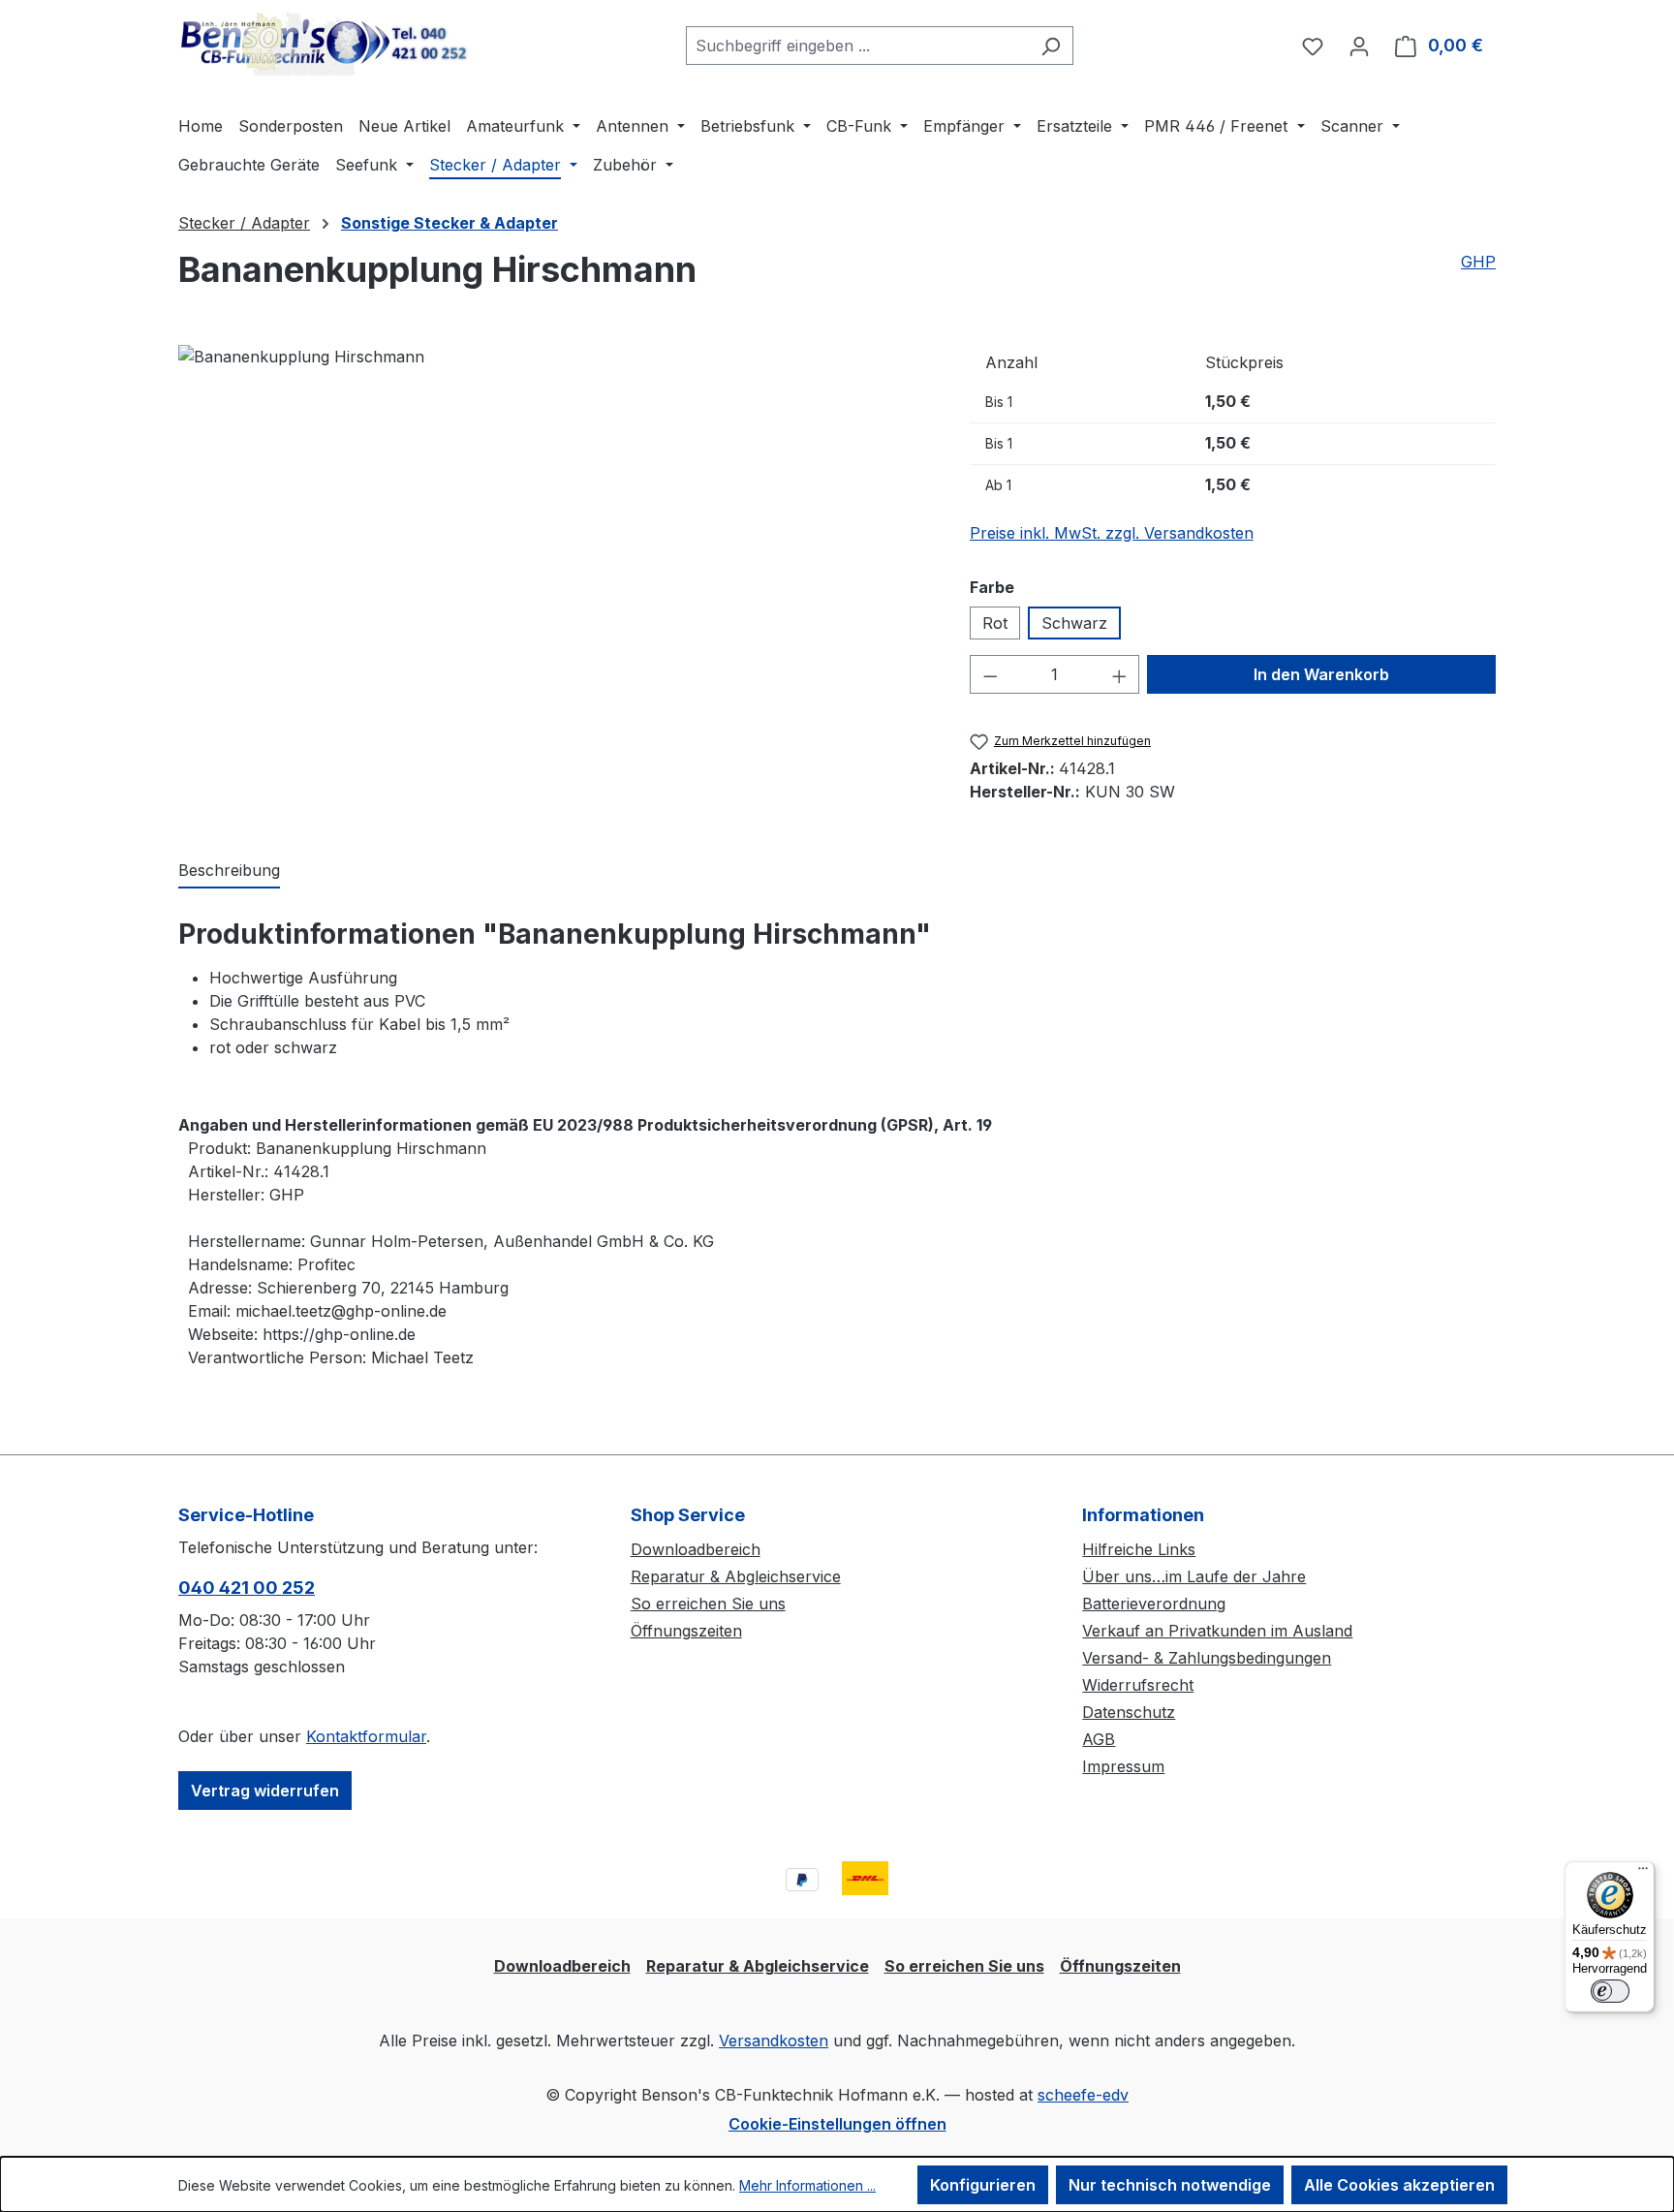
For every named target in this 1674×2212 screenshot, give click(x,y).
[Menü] (1643, 1873)
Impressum (1123, 1766)
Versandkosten (774, 2041)
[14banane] (301, 357)
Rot (995, 623)
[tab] (229, 871)
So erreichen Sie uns (708, 1604)
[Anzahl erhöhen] (1120, 674)
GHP (1478, 262)
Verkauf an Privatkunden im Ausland (1217, 1631)
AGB (1099, 1739)
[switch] (1610, 1991)
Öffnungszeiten (686, 1631)
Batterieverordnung (1154, 1604)
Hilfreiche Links (1139, 1549)
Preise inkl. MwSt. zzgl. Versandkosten (1112, 533)
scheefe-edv (1083, 2095)
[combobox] (857, 46)
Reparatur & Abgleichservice (736, 1576)
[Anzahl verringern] (990, 674)
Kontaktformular (366, 1736)
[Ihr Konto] (1359, 46)
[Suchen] (1051, 46)
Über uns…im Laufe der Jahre (1194, 1576)
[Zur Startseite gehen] (324, 42)
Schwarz (1074, 623)
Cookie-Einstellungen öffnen (837, 2124)
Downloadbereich (696, 1549)
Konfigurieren (983, 2185)
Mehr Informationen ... (807, 2185)
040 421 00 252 (247, 1588)
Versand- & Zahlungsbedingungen (1207, 1658)
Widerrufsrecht (1138, 1685)
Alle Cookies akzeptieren (1399, 2185)
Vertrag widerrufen (265, 1791)
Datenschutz (1129, 1712)
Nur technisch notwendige (1170, 2185)
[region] (555, 571)
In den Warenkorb (1321, 674)
